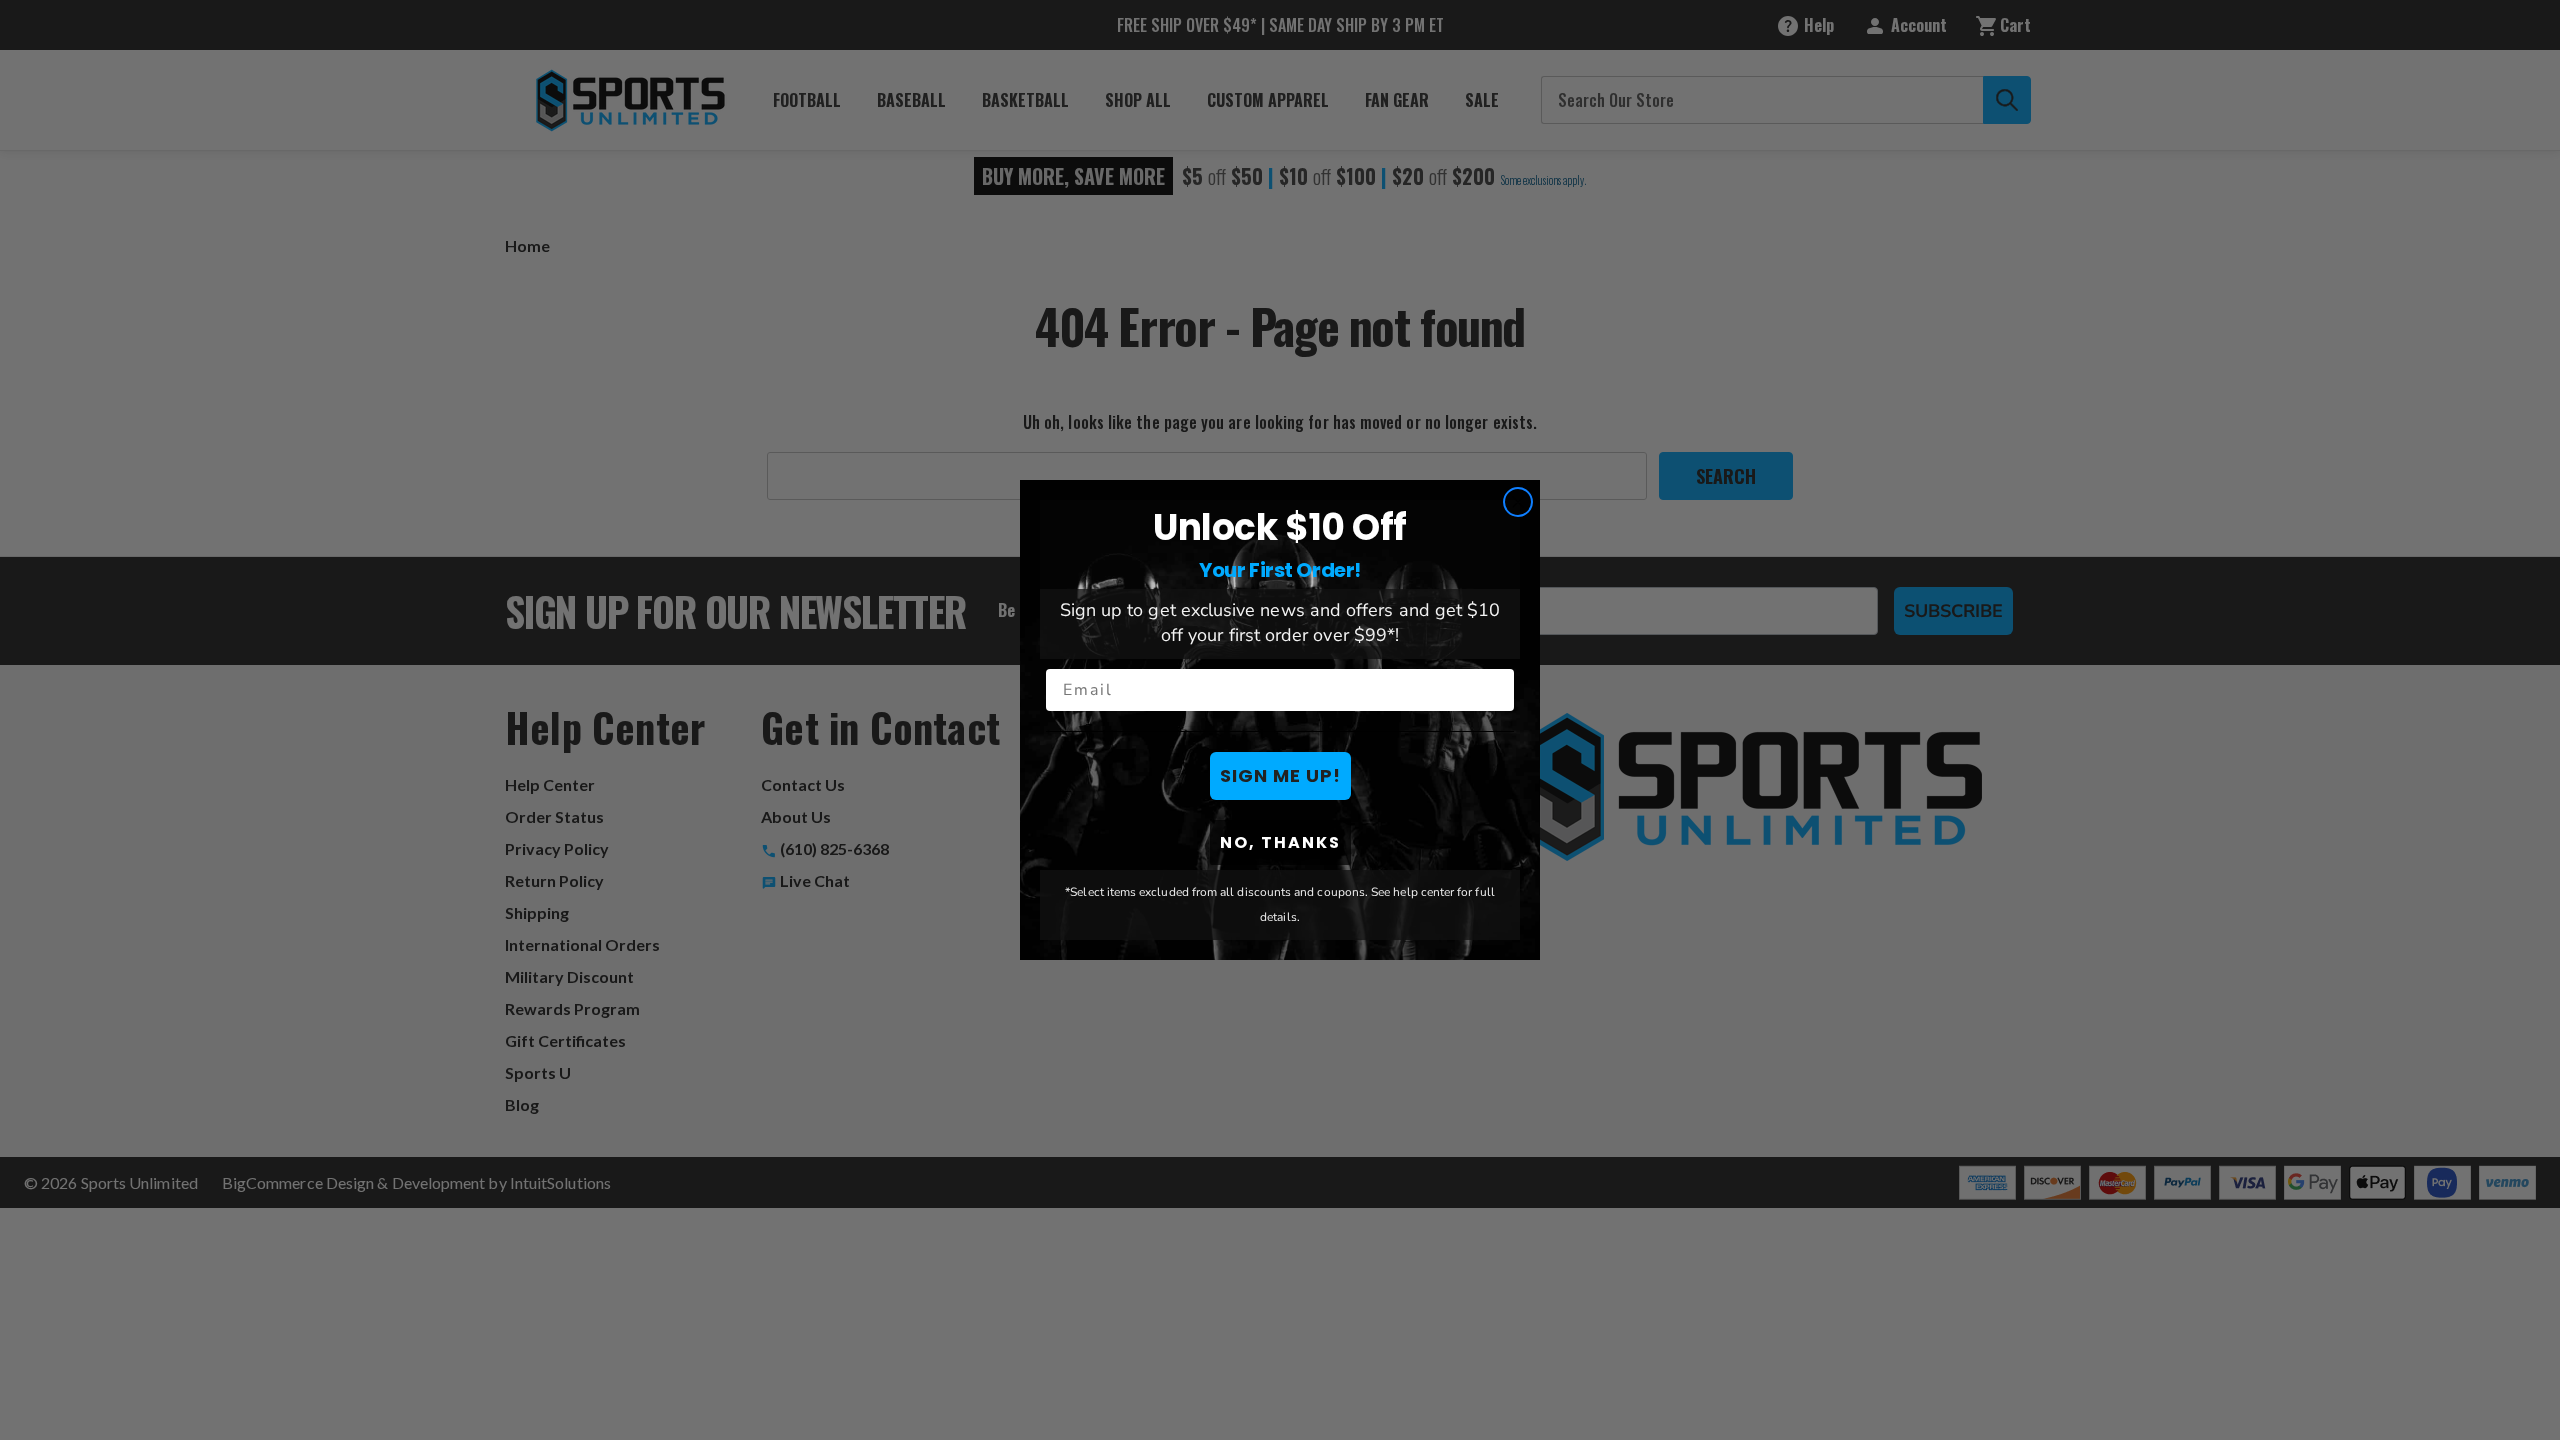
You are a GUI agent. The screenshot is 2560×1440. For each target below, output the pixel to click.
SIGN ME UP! (1280, 775)
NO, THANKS (1280, 842)
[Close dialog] (1518, 502)
